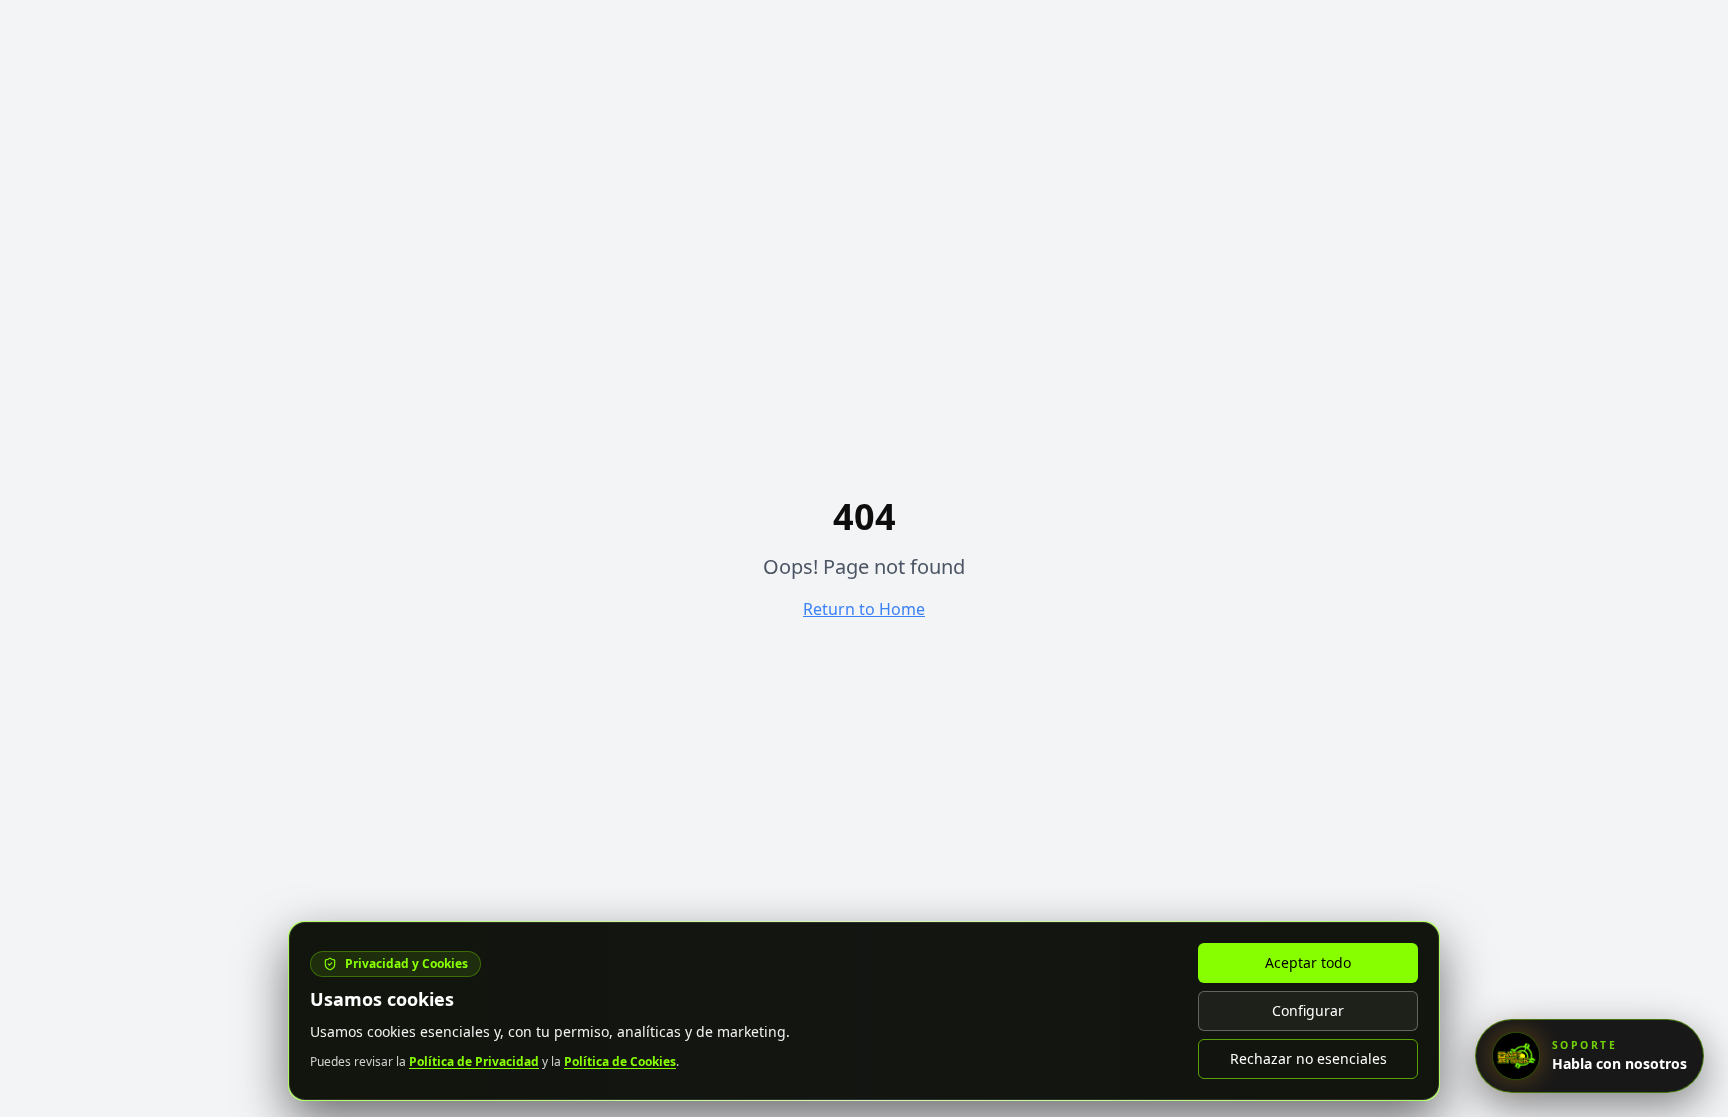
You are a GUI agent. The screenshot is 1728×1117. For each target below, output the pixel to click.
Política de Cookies (620, 1061)
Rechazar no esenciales (1308, 1058)
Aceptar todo (1308, 962)
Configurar (1308, 1010)
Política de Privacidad (474, 1061)
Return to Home (864, 609)
